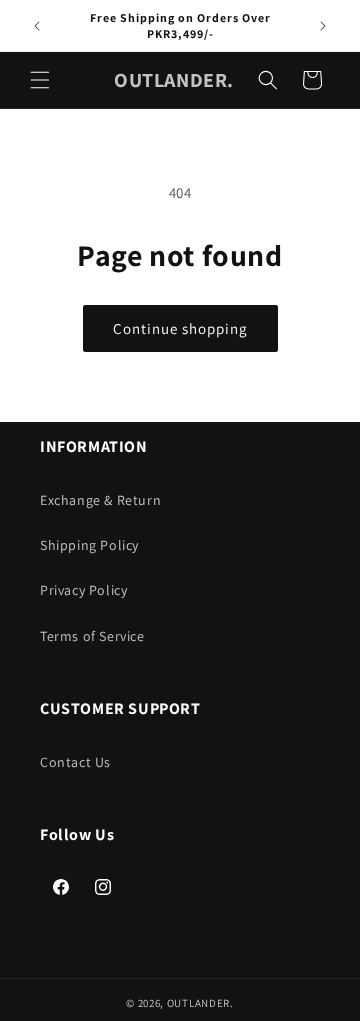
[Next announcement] (323, 26)
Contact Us (75, 762)
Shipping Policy (89, 545)
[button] (40, 80)
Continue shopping (180, 328)
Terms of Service (92, 636)
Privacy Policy (83, 590)
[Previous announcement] (37, 26)
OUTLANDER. (200, 1003)
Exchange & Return (100, 500)
